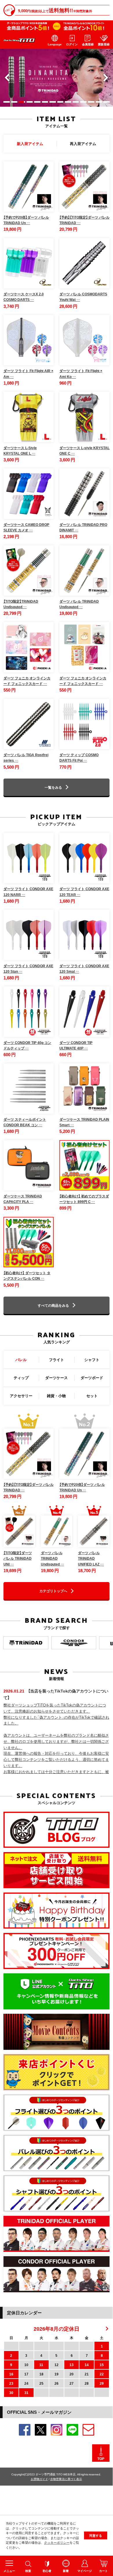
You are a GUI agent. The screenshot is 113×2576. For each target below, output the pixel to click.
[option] (57, 78)
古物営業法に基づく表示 (66, 2479)
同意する (96, 2535)
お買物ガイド (39, 2479)
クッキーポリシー (57, 2542)
